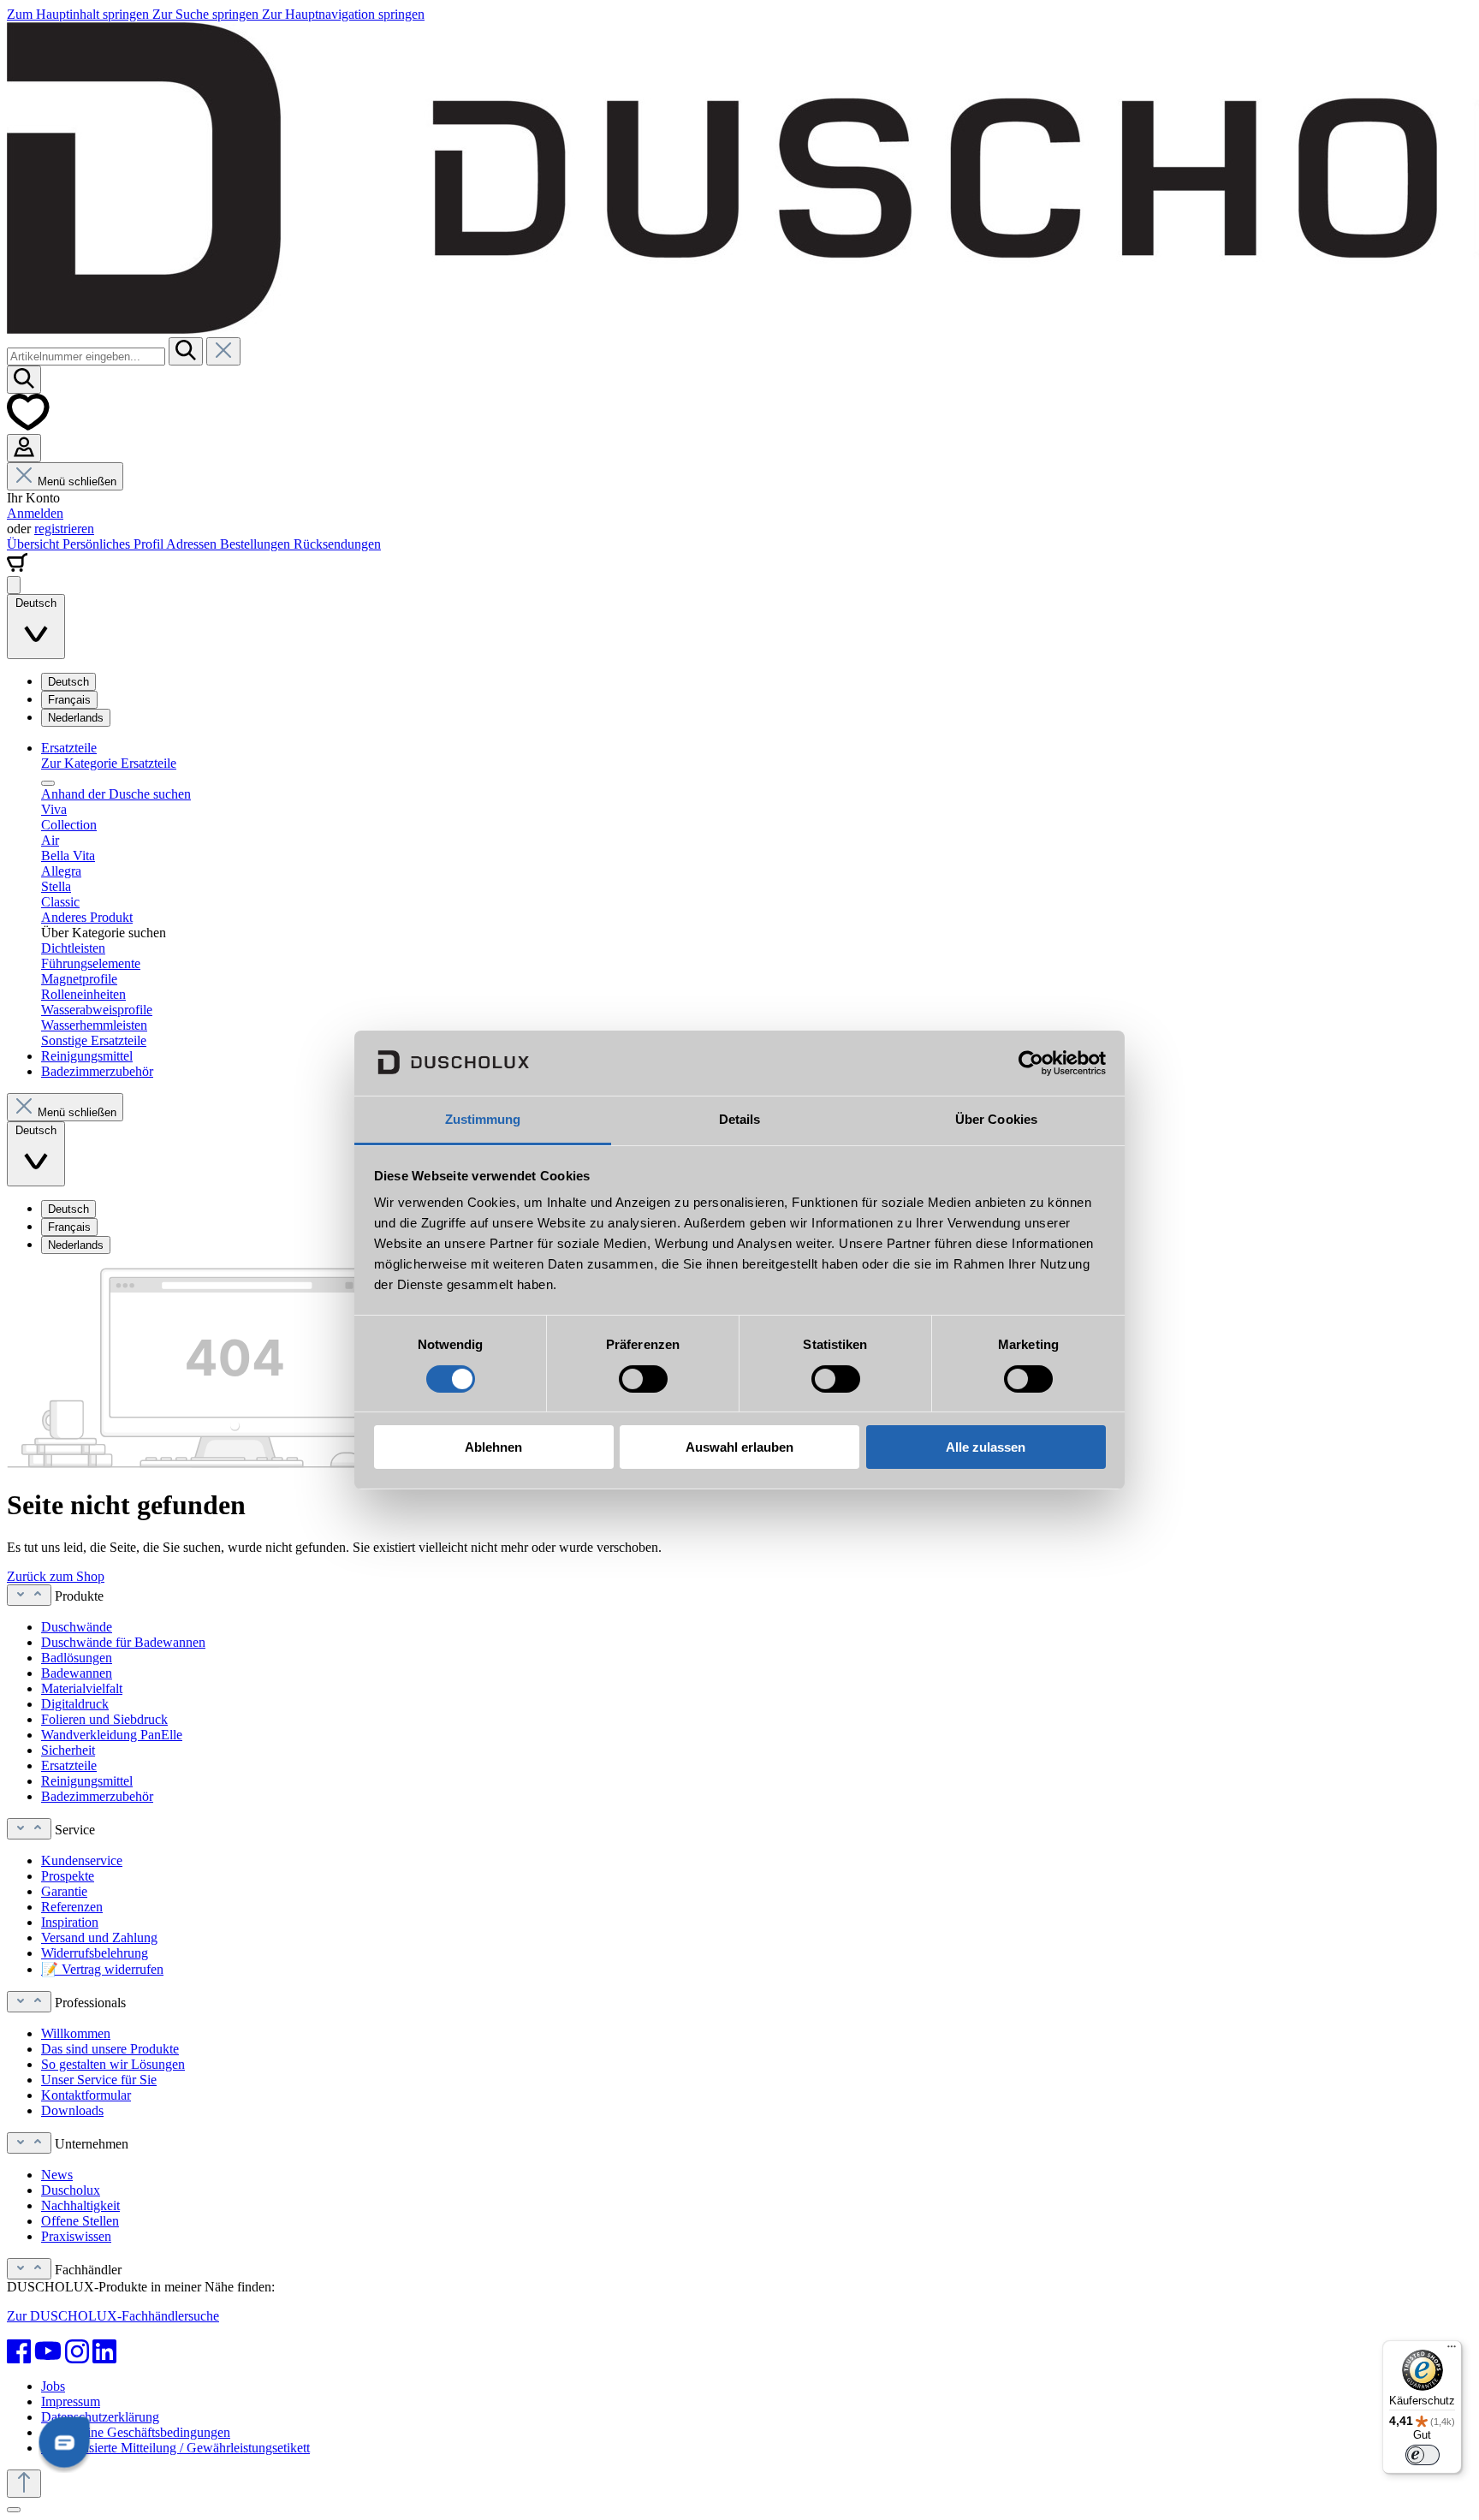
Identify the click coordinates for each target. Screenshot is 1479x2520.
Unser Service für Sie (99, 2080)
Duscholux (71, 2190)
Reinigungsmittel (87, 1781)
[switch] (643, 1379)
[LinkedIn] (104, 2351)
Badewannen (77, 1673)
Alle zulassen (986, 1448)
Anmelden (35, 513)
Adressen (193, 544)
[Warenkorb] (17, 568)
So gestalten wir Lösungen (113, 2064)
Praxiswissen (76, 2236)
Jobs (53, 2386)
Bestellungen (257, 544)
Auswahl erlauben (739, 1448)
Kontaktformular (86, 2095)
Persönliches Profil (114, 544)
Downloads (72, 2110)
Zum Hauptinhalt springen (80, 14)
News (57, 2175)
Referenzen (72, 1907)
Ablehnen (493, 1448)
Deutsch (68, 682)
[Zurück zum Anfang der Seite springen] (24, 2484)
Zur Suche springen (207, 14)
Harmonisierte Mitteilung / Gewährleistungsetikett (175, 2448)
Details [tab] (740, 1120)
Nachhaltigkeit (80, 2205)
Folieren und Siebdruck (104, 1719)
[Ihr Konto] (24, 448)
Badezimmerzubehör (97, 1796)
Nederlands (76, 718)
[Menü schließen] (48, 783)
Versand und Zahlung (99, 1938)
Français (69, 700)
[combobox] (86, 357)
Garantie (64, 1891)
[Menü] (14, 585)
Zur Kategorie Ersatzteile (109, 763)
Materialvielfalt (82, 1688)
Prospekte (68, 1876)
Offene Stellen (80, 2221)
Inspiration (70, 1922)
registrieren (64, 529)
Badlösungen (77, 1658)
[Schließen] (14, 2510)
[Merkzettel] (28, 426)
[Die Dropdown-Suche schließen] (223, 351)
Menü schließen (77, 481)
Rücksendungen (337, 544)
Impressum (71, 2401)
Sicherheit (68, 1750)
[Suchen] (186, 351)
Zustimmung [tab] (483, 1120)
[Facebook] (19, 2351)
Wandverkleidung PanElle (112, 1735)
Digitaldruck (75, 1704)
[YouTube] (48, 2351)
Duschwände (77, 1627)
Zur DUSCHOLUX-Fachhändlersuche (113, 2316)
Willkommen (76, 2033)
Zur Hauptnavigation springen (343, 14)
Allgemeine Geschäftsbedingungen (136, 2432)
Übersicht (35, 544)
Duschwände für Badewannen (123, 1642)
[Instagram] (77, 2351)
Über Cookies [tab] (996, 1120)
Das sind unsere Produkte (110, 2049)
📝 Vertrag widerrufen (102, 1969)
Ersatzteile (69, 1765)
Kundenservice (82, 1860)
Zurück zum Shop (56, 1576)
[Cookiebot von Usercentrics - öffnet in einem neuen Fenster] (1031, 1063)
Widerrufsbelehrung (95, 1953)
